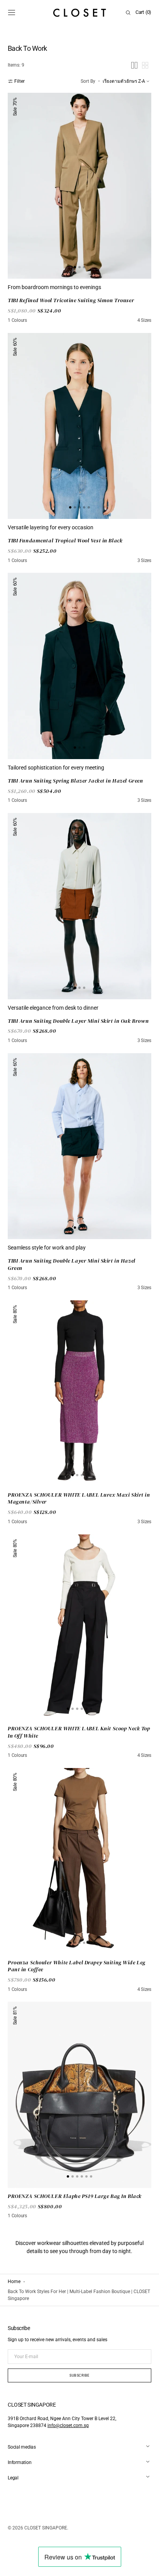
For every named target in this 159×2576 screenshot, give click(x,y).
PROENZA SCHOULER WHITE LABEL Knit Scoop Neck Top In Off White (79, 1732)
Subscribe (79, 2375)
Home (14, 2282)
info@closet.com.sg (68, 2425)
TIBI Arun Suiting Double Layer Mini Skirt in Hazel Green (72, 1264)
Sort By (88, 81)
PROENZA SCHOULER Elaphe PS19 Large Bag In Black (75, 2196)
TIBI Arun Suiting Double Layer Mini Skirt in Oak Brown (78, 1021)
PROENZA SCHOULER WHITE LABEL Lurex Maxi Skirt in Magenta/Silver (79, 1498)
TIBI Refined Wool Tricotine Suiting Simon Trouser (71, 300)
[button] (12, 13)
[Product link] (79, 186)
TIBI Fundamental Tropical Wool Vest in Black (65, 541)
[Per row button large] (134, 65)
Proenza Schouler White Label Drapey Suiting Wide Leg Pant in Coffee (77, 1966)
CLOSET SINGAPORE (46, 2528)
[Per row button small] (145, 65)
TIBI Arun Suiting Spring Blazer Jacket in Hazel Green (75, 781)
